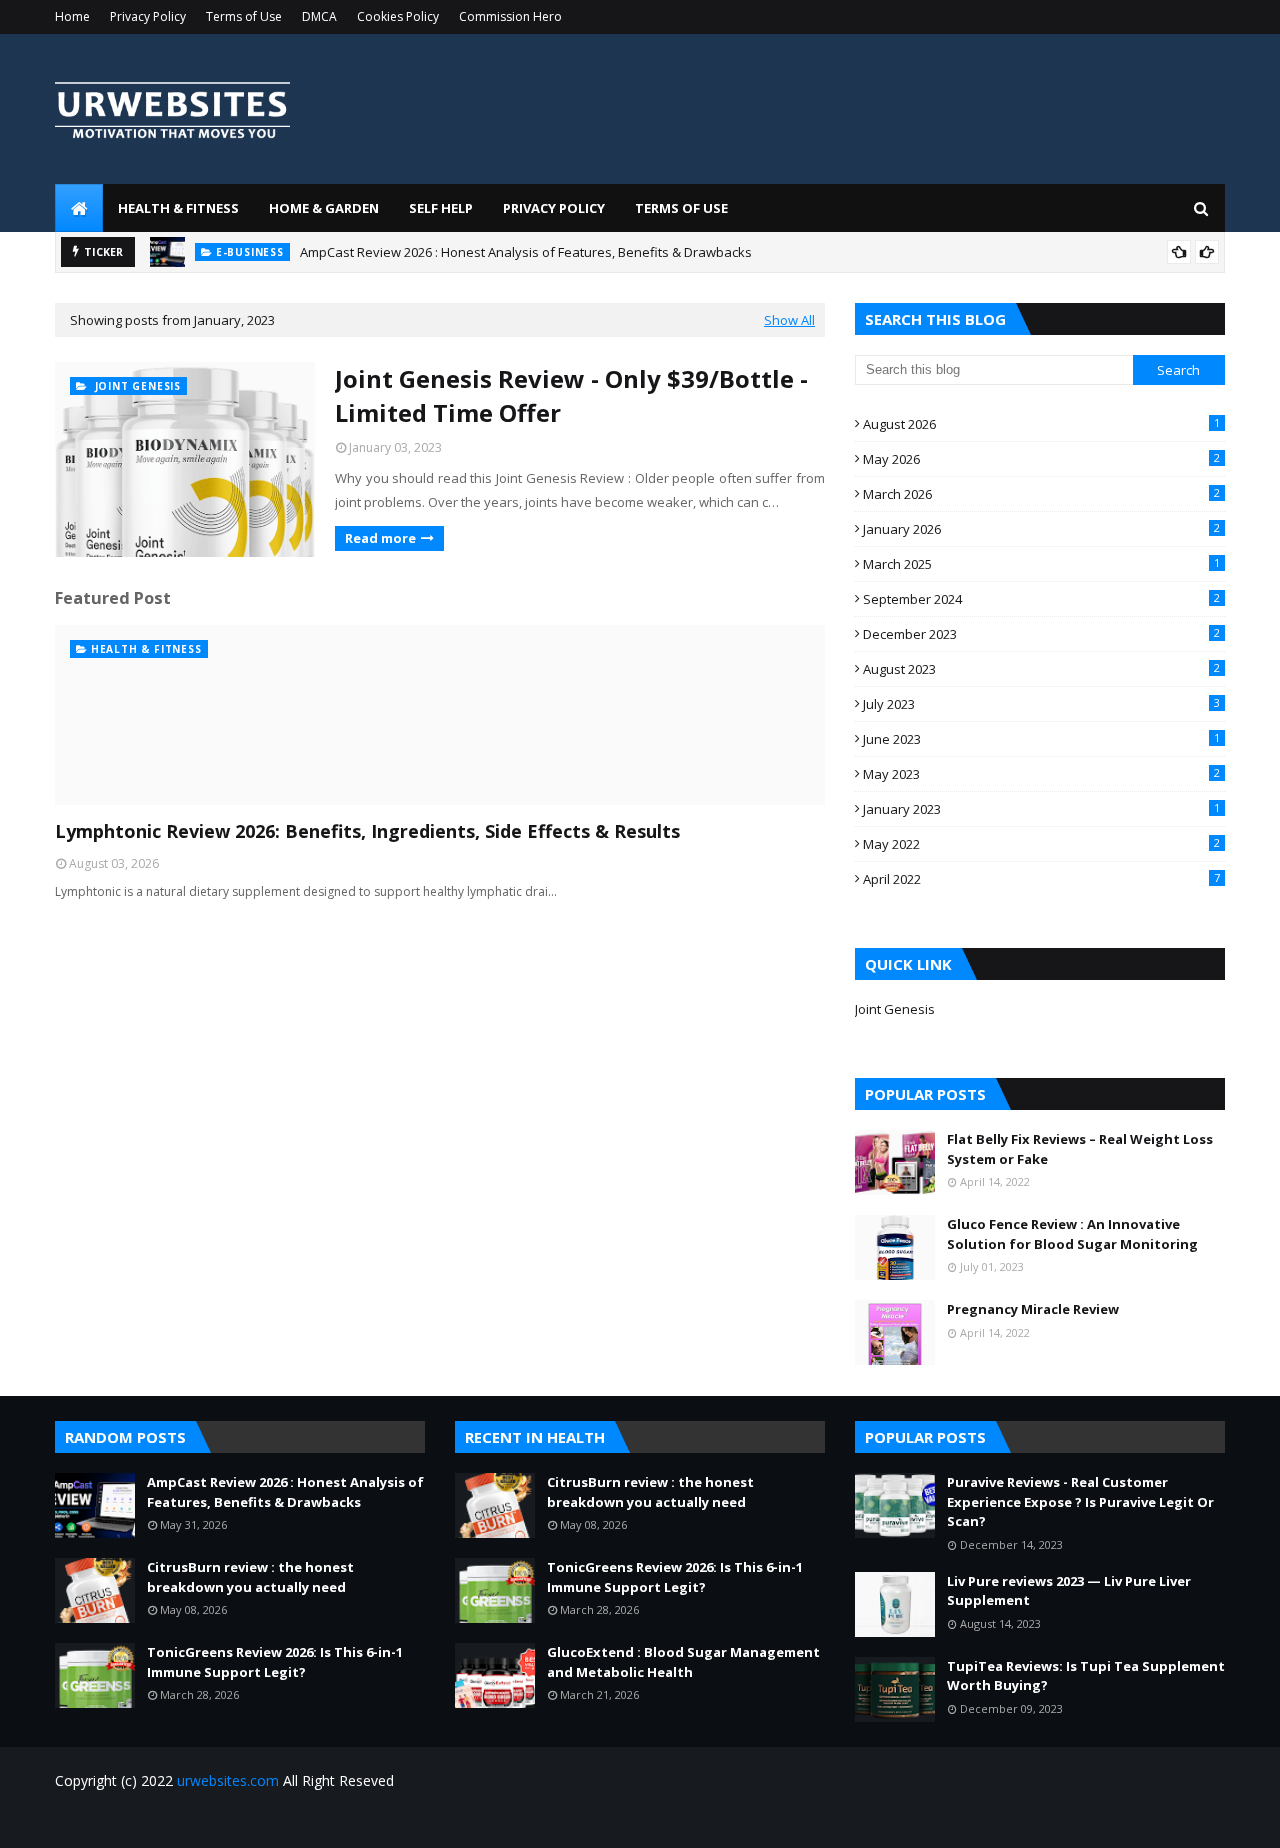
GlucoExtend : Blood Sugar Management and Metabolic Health (683, 1662)
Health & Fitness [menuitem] (178, 208)
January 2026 (1041, 529)
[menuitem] (79, 208)
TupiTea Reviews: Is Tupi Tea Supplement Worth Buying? (1086, 1676)
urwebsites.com (228, 1780)
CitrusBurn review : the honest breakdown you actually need (250, 1577)
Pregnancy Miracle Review (1033, 1309)
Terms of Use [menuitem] (681, 208)
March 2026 (1041, 494)
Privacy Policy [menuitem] (554, 208)
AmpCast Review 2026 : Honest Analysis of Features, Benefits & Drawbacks (526, 252)
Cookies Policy (398, 16)
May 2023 (1041, 774)
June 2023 (1041, 739)
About (1125, 1820)
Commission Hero (510, 16)
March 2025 (1041, 564)
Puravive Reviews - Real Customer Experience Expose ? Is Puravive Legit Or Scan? (1080, 1501)
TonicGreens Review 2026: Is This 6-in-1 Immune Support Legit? (275, 1662)
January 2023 (1041, 809)
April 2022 (1041, 879)
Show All (789, 320)
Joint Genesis (895, 1009)
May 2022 (1041, 844)
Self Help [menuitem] (441, 208)
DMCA (319, 16)
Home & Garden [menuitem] (324, 208)
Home (72, 16)
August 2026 (1041, 424)
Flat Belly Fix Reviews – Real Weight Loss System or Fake (1080, 1149)
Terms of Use (244, 16)
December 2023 (1041, 634)
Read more (380, 538)
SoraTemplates (164, 1820)
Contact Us (1194, 1820)
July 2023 (1041, 704)
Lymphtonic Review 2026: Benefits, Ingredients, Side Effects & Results (367, 831)
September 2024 (1041, 599)
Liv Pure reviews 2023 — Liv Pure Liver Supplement (1069, 1591)
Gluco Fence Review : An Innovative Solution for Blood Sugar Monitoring (1072, 1234)
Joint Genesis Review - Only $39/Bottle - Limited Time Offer (571, 395)
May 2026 (1041, 459)
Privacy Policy (148, 16)
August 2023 (1041, 669)
